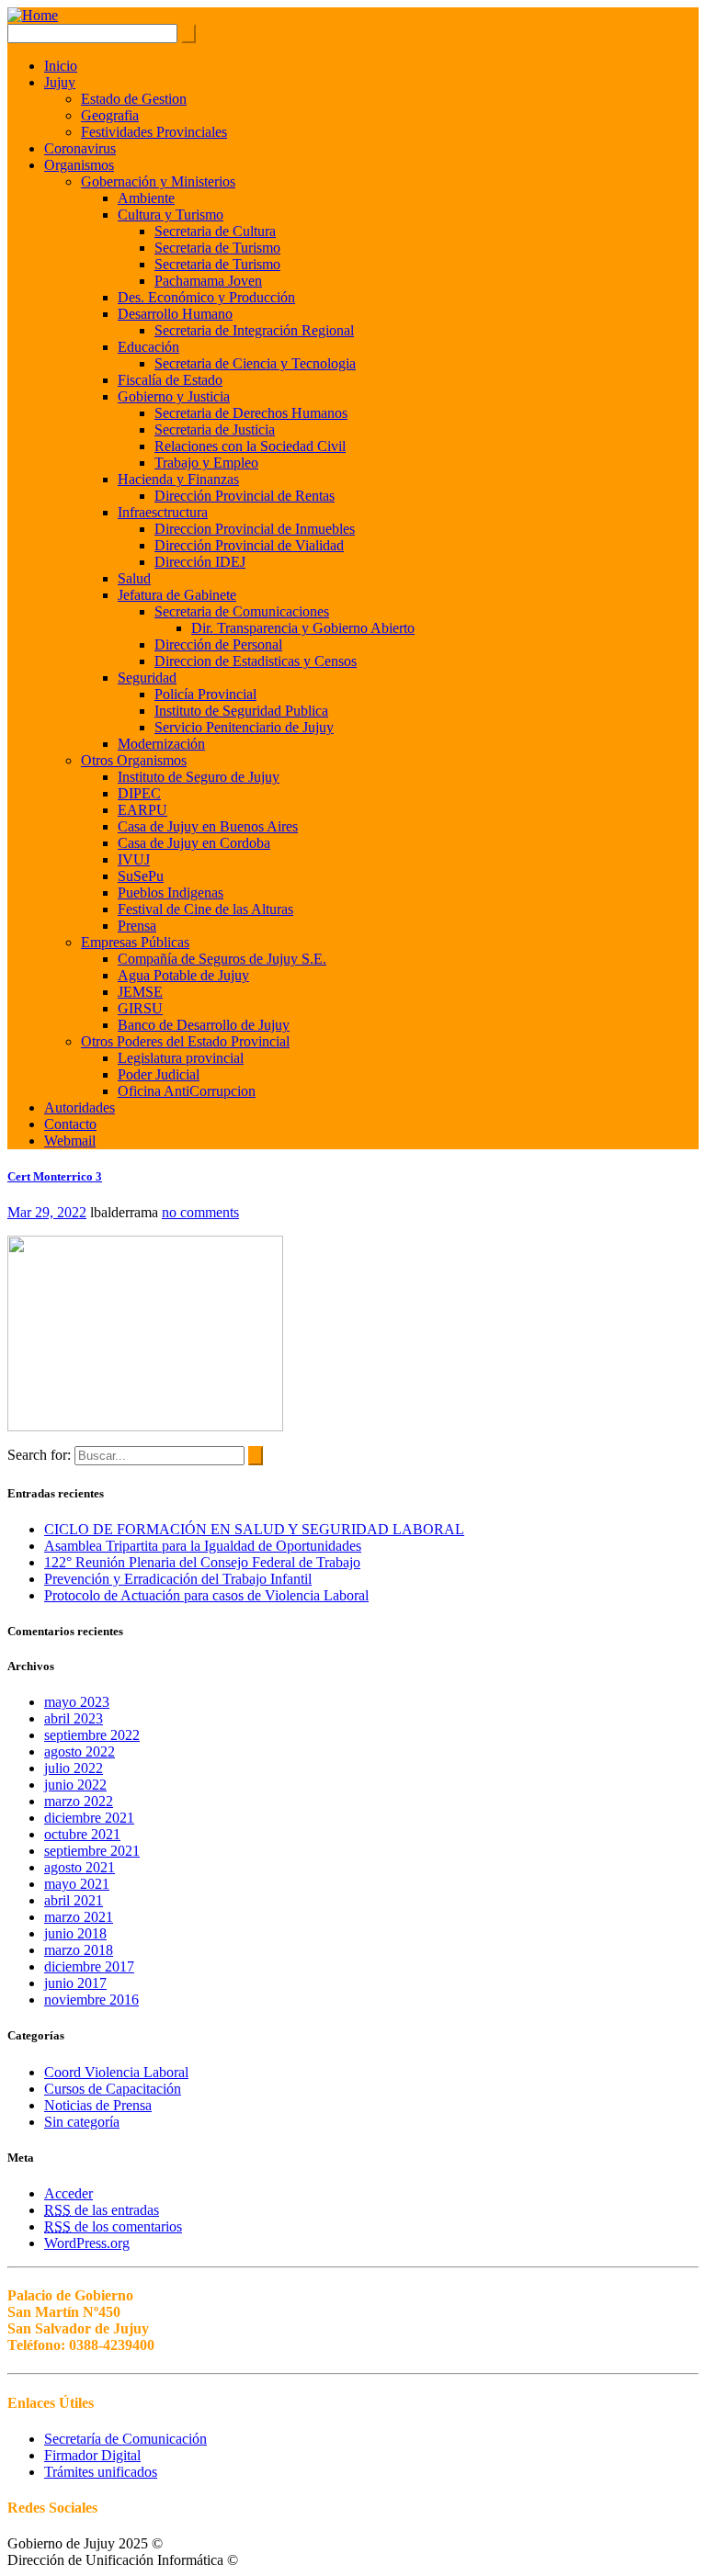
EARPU (142, 810)
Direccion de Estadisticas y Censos (256, 661)
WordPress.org (87, 2243)
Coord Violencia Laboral (116, 2072)
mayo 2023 (77, 1702)
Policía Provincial (205, 694)
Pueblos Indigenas (171, 893)
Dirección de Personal (218, 644)
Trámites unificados (101, 2472)
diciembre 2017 (89, 1966)
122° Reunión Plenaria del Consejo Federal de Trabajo (202, 1562)
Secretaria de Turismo (217, 248)
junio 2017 (75, 1983)
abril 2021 (74, 1900)
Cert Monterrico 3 (55, 1176)
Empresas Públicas (135, 942)
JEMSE (140, 992)
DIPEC (139, 793)
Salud (134, 578)
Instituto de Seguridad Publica (241, 711)
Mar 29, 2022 (47, 1212)
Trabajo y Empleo (206, 463)
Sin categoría (82, 2122)
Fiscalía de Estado (170, 380)
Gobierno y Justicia (174, 396)
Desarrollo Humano (175, 314)
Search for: (39, 1455)
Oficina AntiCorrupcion (187, 1091)
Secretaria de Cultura (215, 231)
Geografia (110, 115)
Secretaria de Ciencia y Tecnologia (255, 363)
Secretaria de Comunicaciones (242, 611)
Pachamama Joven (208, 281)
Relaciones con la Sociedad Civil (250, 446)
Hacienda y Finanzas (178, 479)
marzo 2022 (79, 1801)
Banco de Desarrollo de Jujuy (204, 1025)
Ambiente (146, 198)
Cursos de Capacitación (113, 2089)
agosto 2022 (80, 1751)
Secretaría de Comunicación (125, 2439)
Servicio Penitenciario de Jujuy (244, 727)
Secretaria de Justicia (215, 429)
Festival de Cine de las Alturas (205, 909)
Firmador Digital (92, 2455)
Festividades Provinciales (154, 132)
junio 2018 (75, 1933)
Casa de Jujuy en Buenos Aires (208, 826)
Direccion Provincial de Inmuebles (255, 529)
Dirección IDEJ (200, 562)
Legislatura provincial (181, 1058)
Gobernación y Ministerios (158, 181)
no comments (200, 1212)
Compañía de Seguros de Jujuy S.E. (222, 959)
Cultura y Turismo (171, 215)
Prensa (137, 926)
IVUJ (134, 859)
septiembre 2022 (92, 1735)
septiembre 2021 (92, 1851)
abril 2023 (74, 1718)
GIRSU (140, 1008)
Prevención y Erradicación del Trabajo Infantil (178, 1579)
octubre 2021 (82, 1834)
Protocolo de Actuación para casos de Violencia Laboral (206, 1595)
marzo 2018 (79, 1950)
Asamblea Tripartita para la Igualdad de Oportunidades (203, 1546)
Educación (148, 347)
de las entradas (102, 2210)
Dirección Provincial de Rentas (245, 496)
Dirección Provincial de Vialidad (249, 545)
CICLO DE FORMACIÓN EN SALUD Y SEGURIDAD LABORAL (254, 1529)
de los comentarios (113, 2226)
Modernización (161, 744)
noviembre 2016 (91, 2000)
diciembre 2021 (89, 1818)
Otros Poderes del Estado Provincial (185, 1041)
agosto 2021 (80, 1867)
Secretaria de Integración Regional (254, 330)
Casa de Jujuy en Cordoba (194, 843)
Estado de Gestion (134, 99)
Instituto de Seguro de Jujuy (199, 777)
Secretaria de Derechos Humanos (251, 413)
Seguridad (147, 678)
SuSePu (141, 876)
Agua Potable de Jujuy (183, 975)
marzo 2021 (79, 1917)
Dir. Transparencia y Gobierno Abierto (303, 628)
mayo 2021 (77, 1884)
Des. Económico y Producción (206, 297)
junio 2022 (75, 1785)
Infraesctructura (163, 512)
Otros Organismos (134, 760)
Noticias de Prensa (98, 2105)
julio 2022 (74, 1768)
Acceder (68, 2193)
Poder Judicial (159, 1074)
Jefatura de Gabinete (177, 595)
